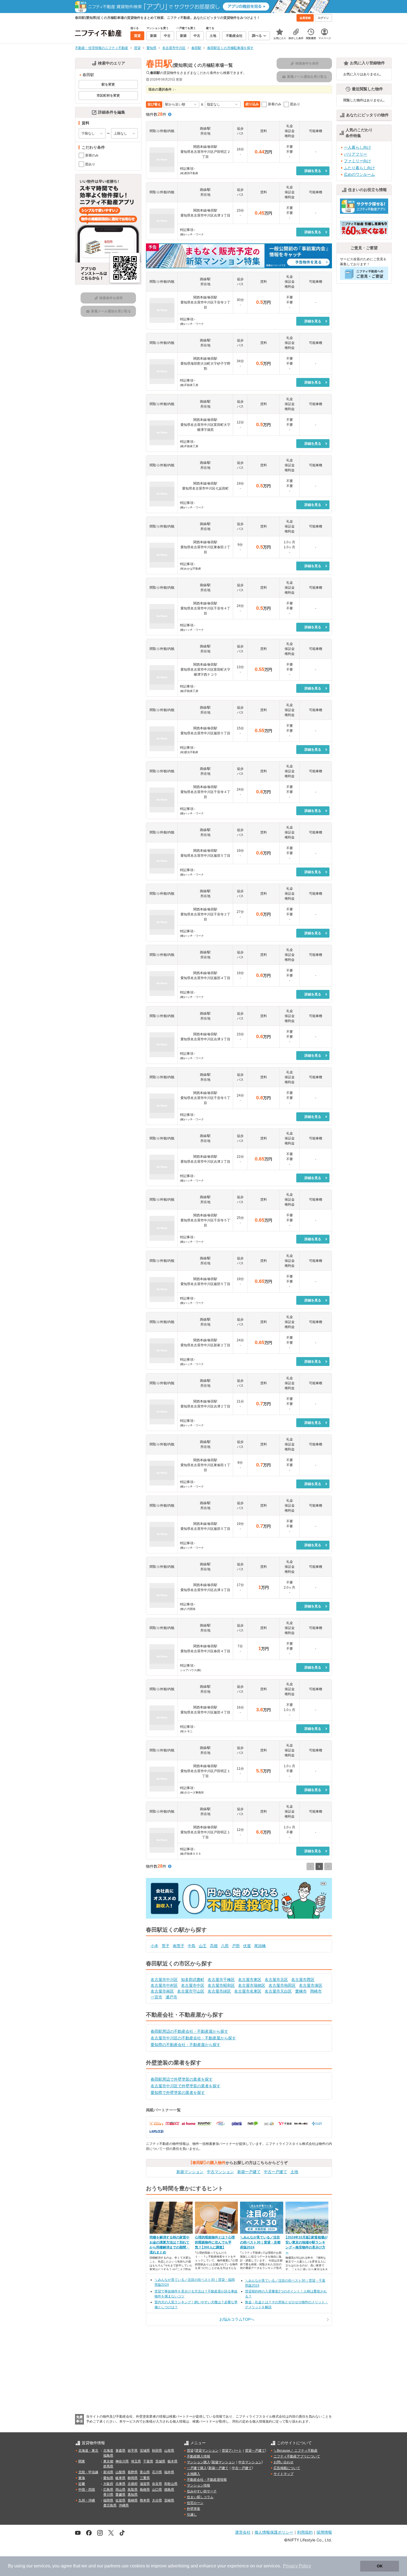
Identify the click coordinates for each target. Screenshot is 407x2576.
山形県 (169, 2451)
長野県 (133, 2472)
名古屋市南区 (162, 1991)
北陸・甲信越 (88, 2472)
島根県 (145, 2490)
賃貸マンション (207, 2451)
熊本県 (145, 2500)
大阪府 (108, 2484)
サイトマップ (284, 2474)
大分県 (157, 2500)
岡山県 (120, 2490)
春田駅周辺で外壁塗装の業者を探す (182, 2079)
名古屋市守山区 (191, 1991)
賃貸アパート (232, 2451)
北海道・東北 (88, 2451)
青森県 (120, 2451)
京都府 (133, 2484)
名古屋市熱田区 (282, 1985)
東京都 (108, 2461)
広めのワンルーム (359, 174)
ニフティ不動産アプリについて (297, 2456)
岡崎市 (316, 1991)
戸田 (236, 1946)
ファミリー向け (357, 161)
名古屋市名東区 (248, 1991)
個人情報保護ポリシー (274, 2532)
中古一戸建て (275, 2172)
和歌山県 (171, 2484)
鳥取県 (133, 2490)
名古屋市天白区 (278, 1991)
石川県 (157, 2472)
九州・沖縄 (87, 2500)
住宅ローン (195, 2503)
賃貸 (190, 2451)
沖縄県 (124, 2505)
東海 (82, 2478)
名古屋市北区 (276, 1980)
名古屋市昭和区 (221, 1985)
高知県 (133, 2495)
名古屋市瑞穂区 (252, 1985)
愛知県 (108, 2478)
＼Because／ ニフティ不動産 (296, 2451)
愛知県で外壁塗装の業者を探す (178, 2093)
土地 (294, 2172)
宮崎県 (169, 2500)
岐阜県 (120, 2478)
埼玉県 (136, 2461)
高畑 (214, 1946)
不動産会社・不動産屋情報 (207, 2480)
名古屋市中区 (193, 1985)
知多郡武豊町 (193, 1980)
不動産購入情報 (199, 2456)
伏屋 (247, 1946)
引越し (192, 2515)
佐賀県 (120, 2500)
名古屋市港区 (311, 1985)
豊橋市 (301, 1991)
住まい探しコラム (200, 2497)
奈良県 (157, 2484)
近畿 (82, 2484)
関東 (82, 2461)
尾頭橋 (260, 1946)
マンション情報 (199, 2485)
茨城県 (160, 2461)
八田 (225, 1946)
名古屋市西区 (303, 1980)
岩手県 (133, 2451)
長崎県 (133, 2500)
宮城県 (145, 2451)
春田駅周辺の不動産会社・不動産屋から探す (189, 2031)
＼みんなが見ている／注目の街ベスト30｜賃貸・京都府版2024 (260, 2242)
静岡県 (133, 2478)
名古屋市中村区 (164, 1985)
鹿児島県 (110, 2505)
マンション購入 (199, 2462)
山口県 (157, 2490)
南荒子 (179, 1946)
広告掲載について (287, 2468)
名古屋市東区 (250, 1980)
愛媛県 (120, 2495)
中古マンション (220, 2172)
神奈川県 (122, 2461)
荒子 (166, 1946)
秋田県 (157, 2451)
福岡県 (108, 2500)
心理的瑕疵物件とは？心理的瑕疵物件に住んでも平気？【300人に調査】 (215, 2242)
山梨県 (120, 2472)
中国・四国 (87, 2490)
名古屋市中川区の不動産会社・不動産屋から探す (193, 2038)
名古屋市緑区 (219, 1991)
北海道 (108, 2451)
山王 (203, 1946)
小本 (154, 1946)
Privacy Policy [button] (297, 2566)
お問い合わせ (284, 2462)
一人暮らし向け (357, 147)
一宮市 (156, 1997)
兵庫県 (120, 2484)
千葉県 (148, 2461)
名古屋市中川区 (164, 1980)
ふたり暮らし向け (359, 168)
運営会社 (243, 2532)
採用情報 (324, 2532)
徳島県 (169, 2490)
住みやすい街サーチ (202, 2491)
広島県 (108, 2490)
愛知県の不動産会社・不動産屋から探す (186, 2045)
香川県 (108, 2495)
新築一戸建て (249, 2172)
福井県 (169, 2472)
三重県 (145, 2478)
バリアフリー (356, 154)
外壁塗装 (194, 2509)
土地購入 (194, 2474)
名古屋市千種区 (221, 1980)
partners (112, 2566)
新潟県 (108, 2472)
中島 (192, 1946)
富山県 (145, 2472)
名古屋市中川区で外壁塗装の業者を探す (186, 2086)
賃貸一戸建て (255, 2451)
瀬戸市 (171, 1997)
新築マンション (190, 2172)
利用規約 (305, 2532)
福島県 (108, 2456)
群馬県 (108, 2466)
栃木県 (172, 2461)
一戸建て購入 (197, 2468)
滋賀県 (145, 2484)
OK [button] (380, 2566)
